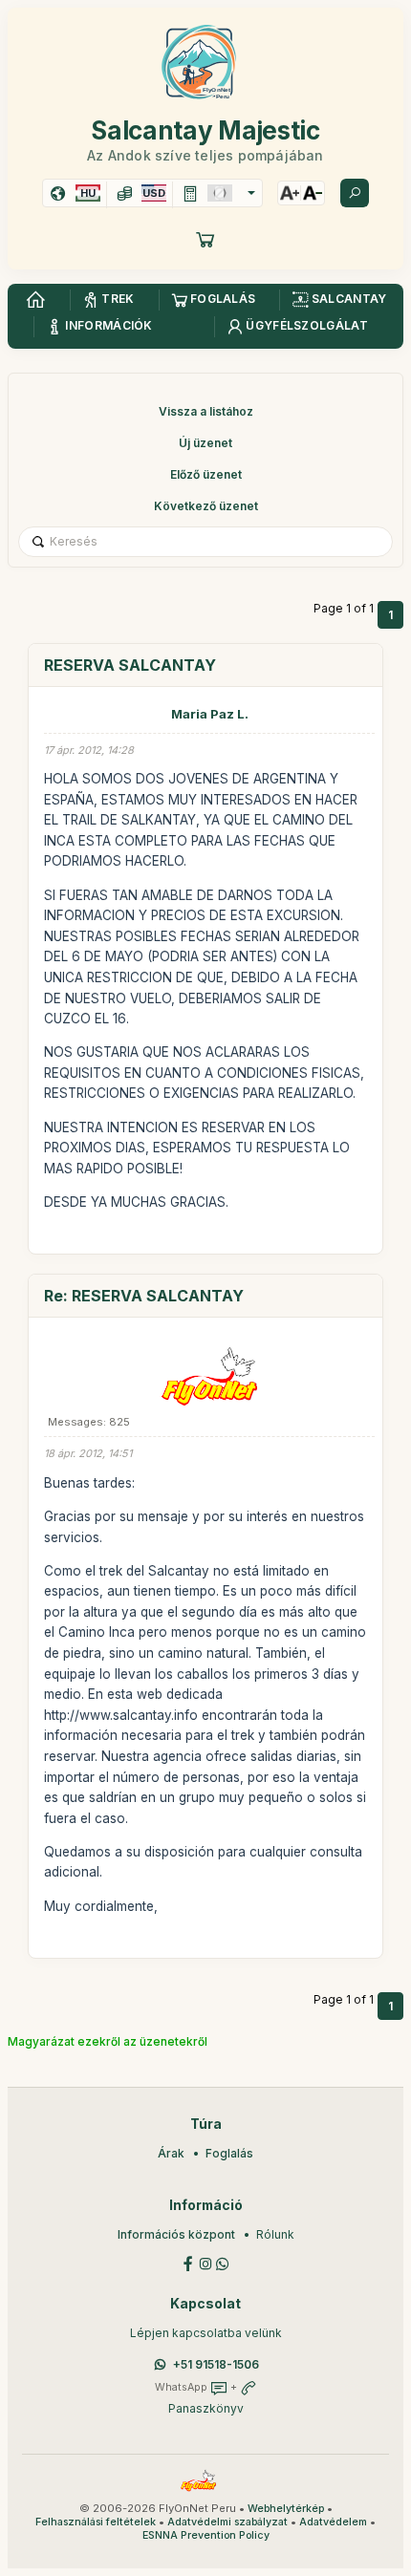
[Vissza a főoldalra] (35, 300)
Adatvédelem (333, 2522)
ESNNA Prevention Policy (206, 2535)
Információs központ (176, 2234)
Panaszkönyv (206, 2408)
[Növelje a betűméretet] (290, 193)
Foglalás (229, 2153)
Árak (171, 2153)
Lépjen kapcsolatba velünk (206, 2333)
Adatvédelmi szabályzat (227, 2522)
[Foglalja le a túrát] (205, 239)
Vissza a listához (206, 411)
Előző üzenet (206, 474)
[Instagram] (205, 2262)
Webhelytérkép (286, 2509)
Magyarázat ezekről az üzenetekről (108, 2041)
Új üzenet (205, 443)
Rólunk (275, 2234)
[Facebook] (188, 2262)
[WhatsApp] (223, 2262)
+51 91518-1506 (216, 2364)
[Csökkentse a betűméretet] (313, 193)
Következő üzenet (206, 506)
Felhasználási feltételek (96, 2522)
